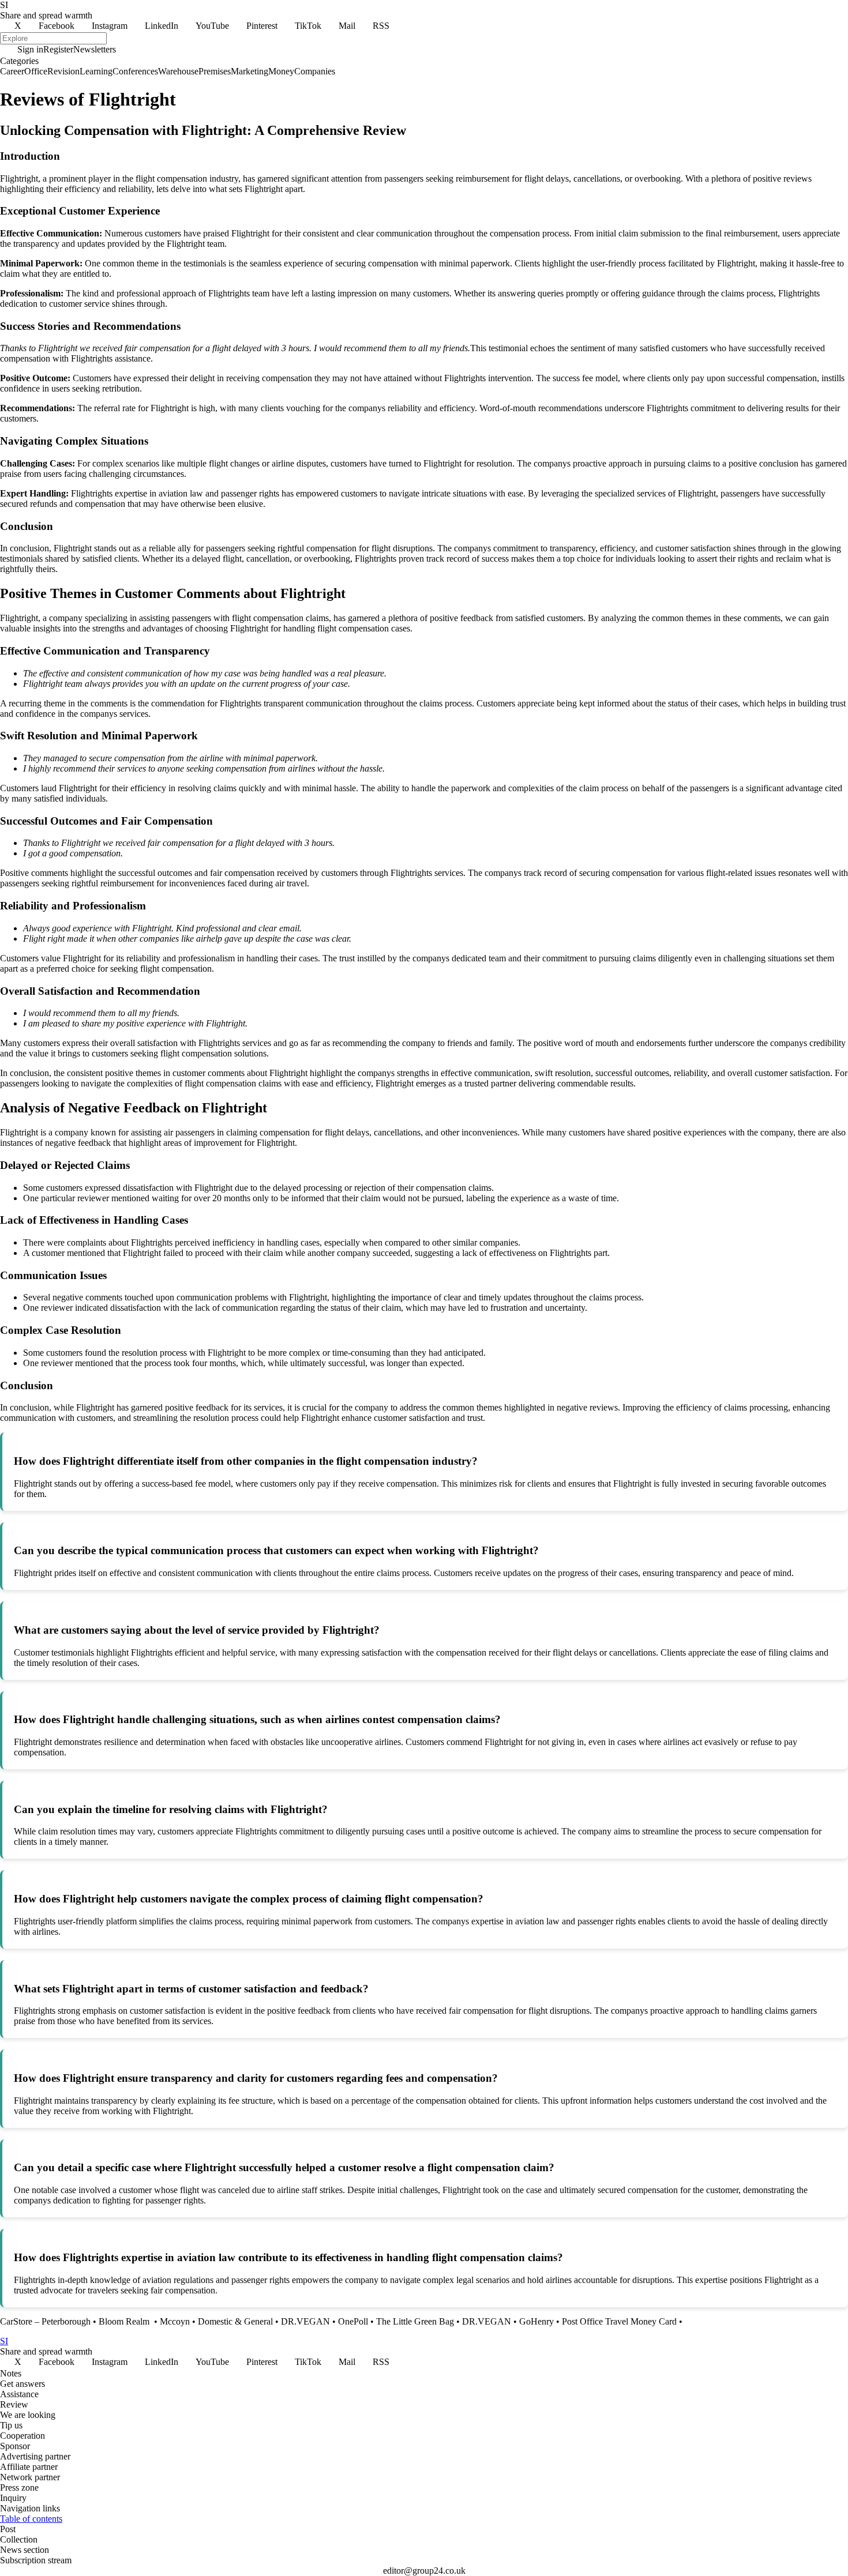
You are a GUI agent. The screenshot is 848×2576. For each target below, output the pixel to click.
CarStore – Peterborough (45, 2321)
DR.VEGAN (305, 2321)
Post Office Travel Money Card (619, 2321)
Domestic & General (235, 2321)
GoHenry (536, 2321)
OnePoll (353, 2321)
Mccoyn (175, 2321)
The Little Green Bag (415, 2321)
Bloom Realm (125, 2321)
